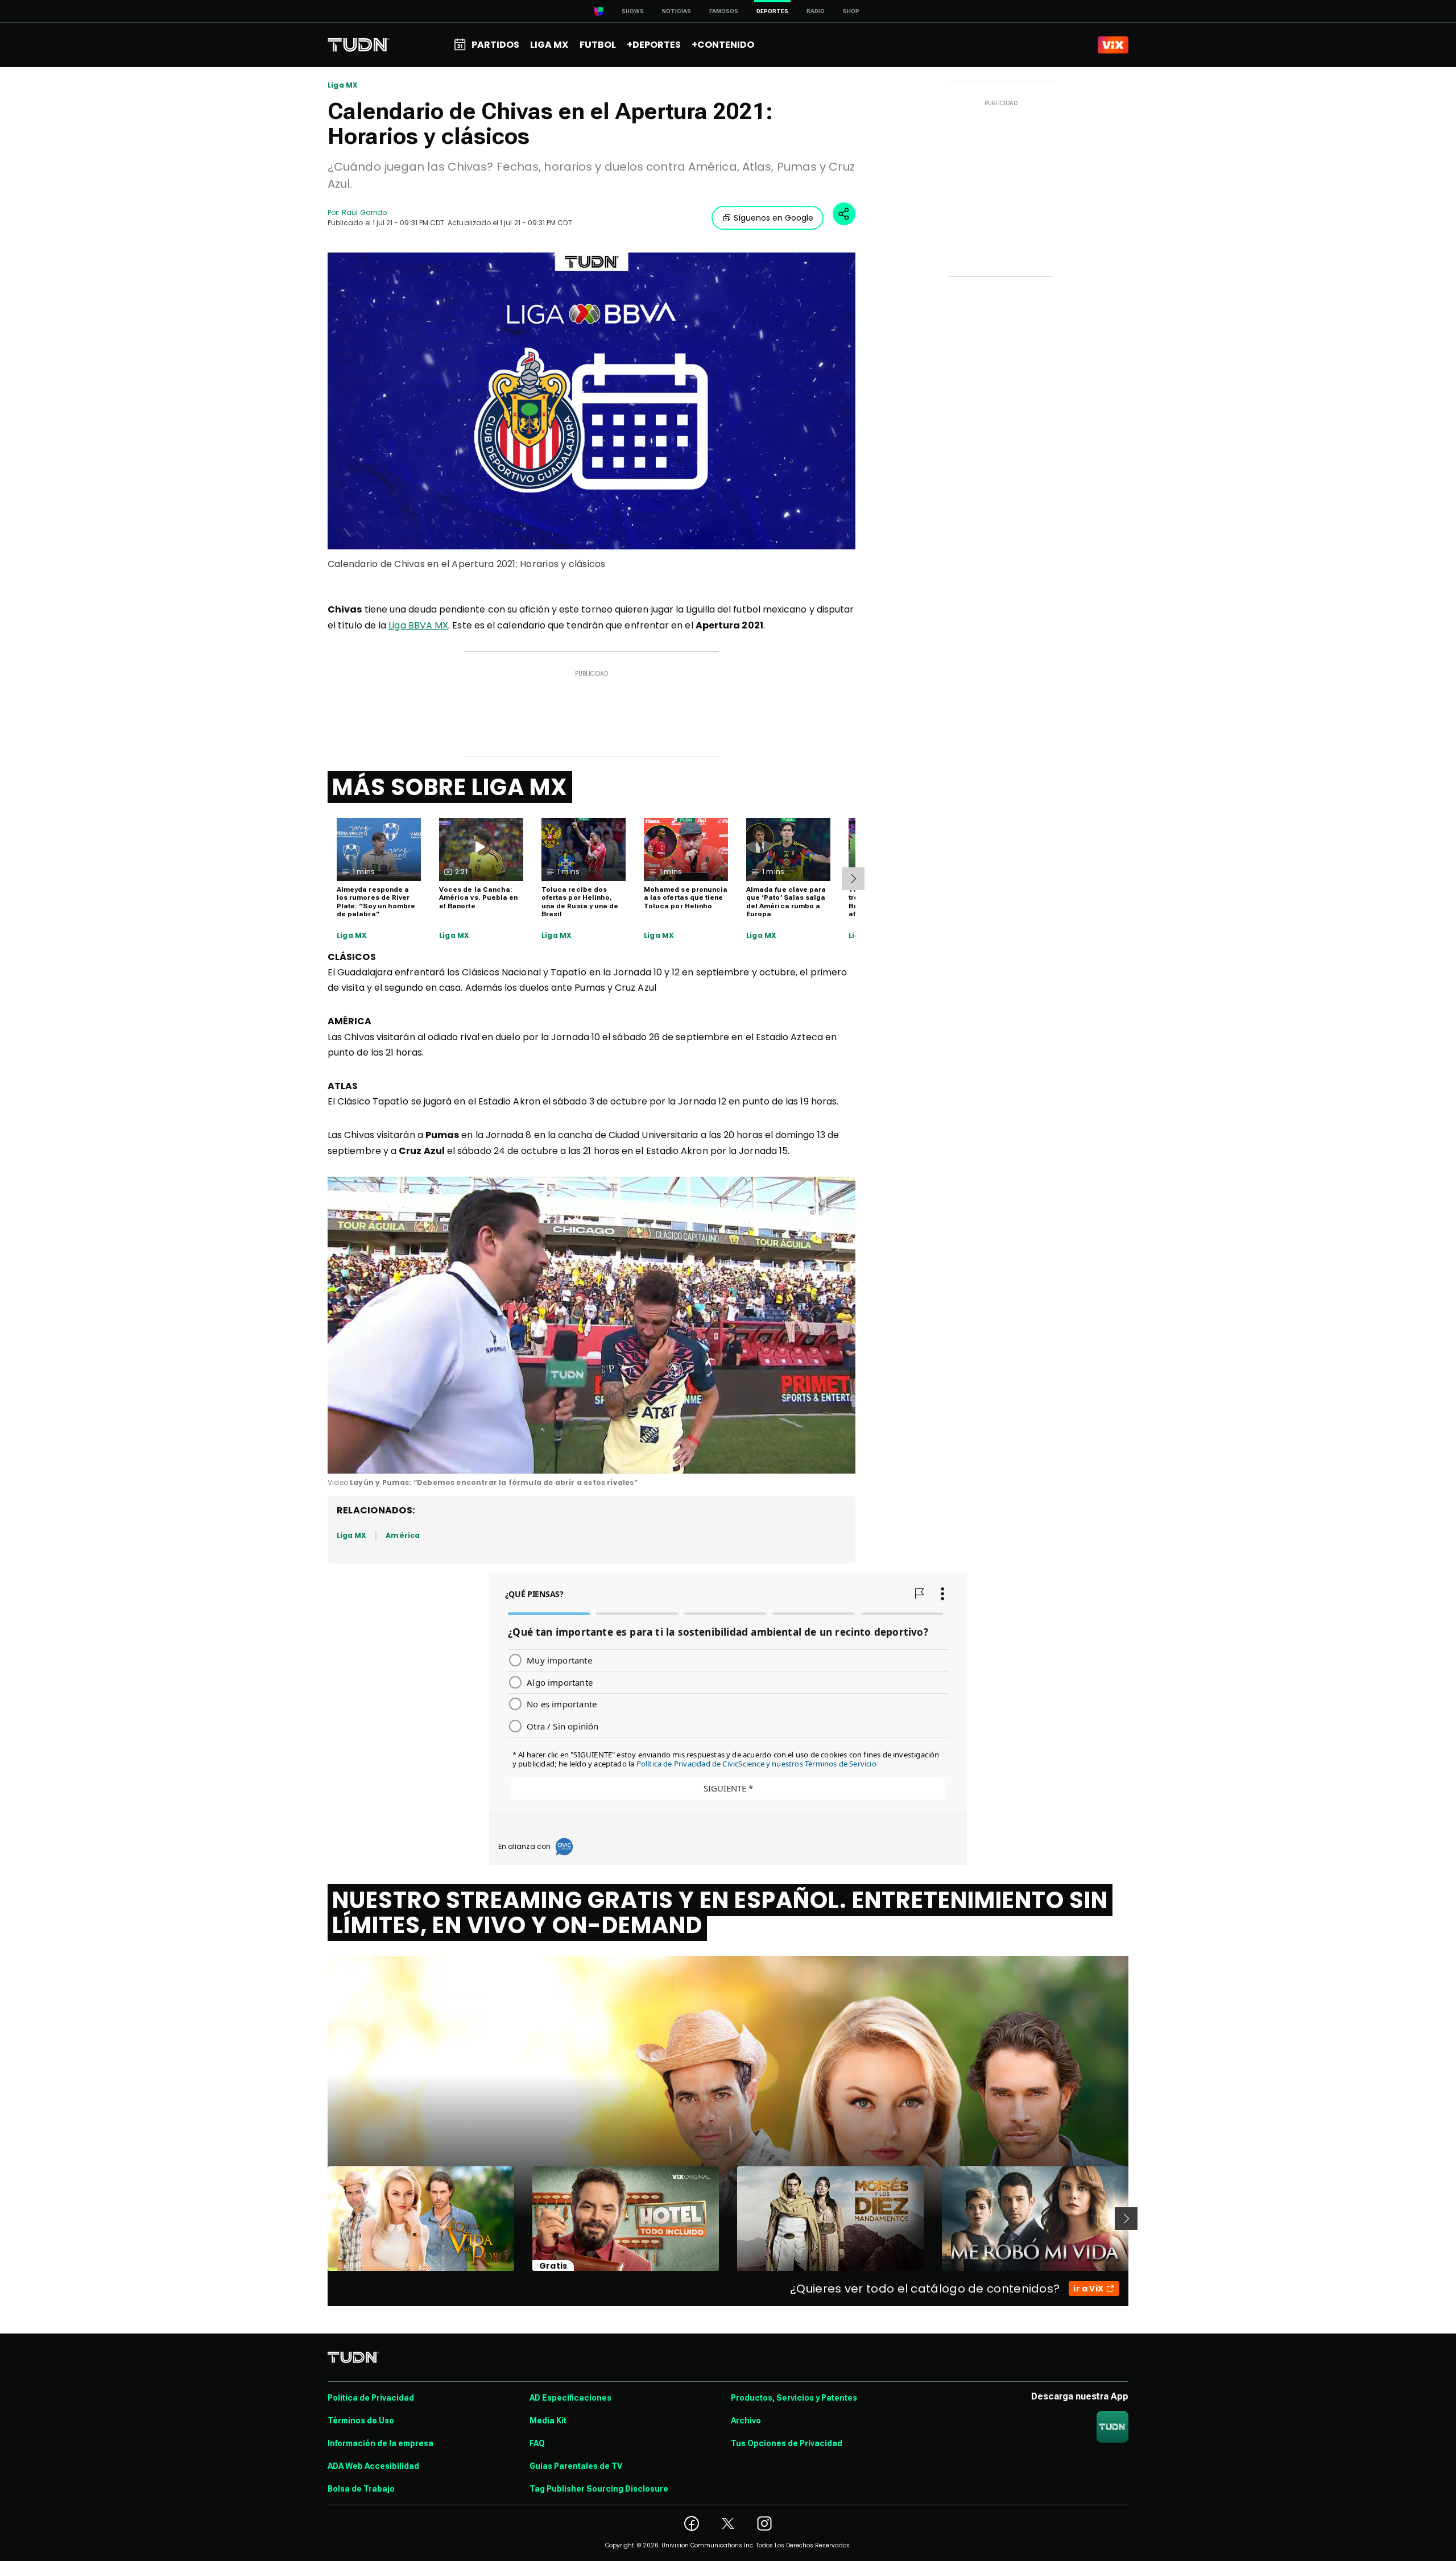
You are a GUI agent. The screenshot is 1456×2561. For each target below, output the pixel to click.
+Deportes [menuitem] (654, 45)
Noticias (677, 11)
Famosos (724, 11)
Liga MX (343, 85)
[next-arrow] (853, 879)
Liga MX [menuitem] (549, 45)
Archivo (746, 2421)
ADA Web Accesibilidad (373, 2466)
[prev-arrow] (320, 2219)
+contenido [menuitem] (723, 45)
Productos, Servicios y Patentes (794, 2398)
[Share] (844, 214)
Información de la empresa (380, 2443)
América (402, 1535)
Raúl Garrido (364, 212)
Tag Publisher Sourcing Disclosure (599, 2489)
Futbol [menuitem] (598, 45)
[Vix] (1113, 45)
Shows (633, 11)
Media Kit (548, 2421)
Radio (816, 11)
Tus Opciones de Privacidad (787, 2443)
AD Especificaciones (570, 2398)
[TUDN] (359, 45)
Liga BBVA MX (418, 625)
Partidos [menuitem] (495, 45)
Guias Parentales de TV (576, 2466)
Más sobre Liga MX (450, 787)
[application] (591, 1325)
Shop (851, 11)
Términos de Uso (361, 2421)
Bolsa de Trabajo (361, 2489)
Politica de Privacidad (371, 2398)
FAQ (537, 2443)
